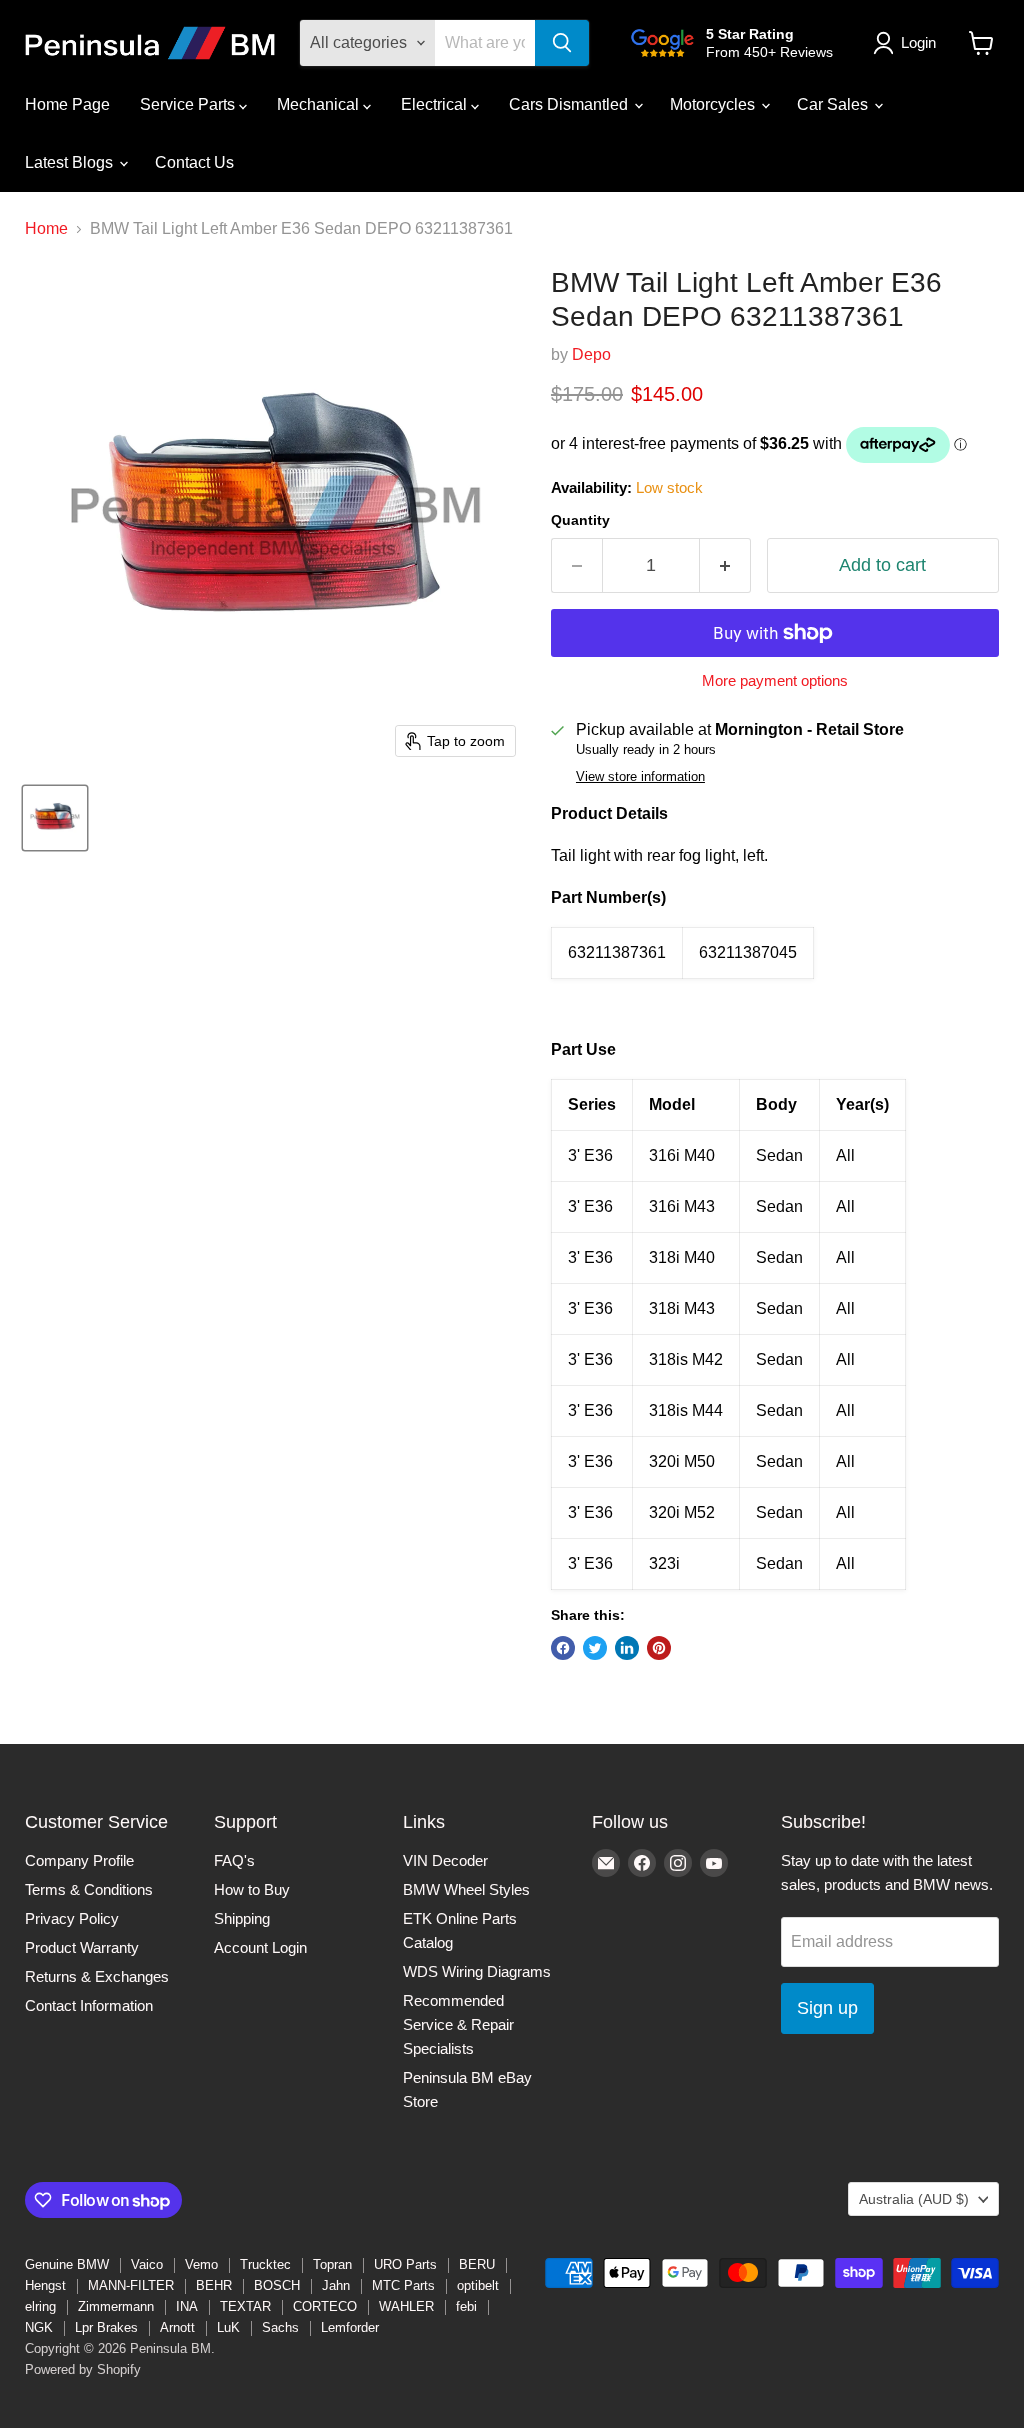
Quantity (580, 520)
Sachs (280, 2327)
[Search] (562, 43)
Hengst (45, 2285)
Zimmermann (116, 2306)
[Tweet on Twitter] (595, 1648)
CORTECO (325, 2306)
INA (187, 2306)
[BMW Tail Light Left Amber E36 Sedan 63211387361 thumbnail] (55, 818)
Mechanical (320, 104)
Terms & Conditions (89, 1889)
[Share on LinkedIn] (627, 1648)
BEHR (214, 2285)
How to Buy (252, 1889)
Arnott (177, 2327)
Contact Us (194, 162)
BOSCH (277, 2285)
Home (46, 228)
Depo (591, 354)
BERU (477, 2264)
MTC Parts (403, 2285)
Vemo (201, 2264)
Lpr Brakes (106, 2327)
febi (466, 2306)
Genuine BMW (67, 2264)
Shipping (242, 1918)
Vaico (147, 2264)
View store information (640, 777)
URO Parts (405, 2264)
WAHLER (406, 2306)
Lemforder (350, 2327)
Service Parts (189, 104)
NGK (39, 2327)
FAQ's (234, 1860)
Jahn (336, 2285)
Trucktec (265, 2264)
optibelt (478, 2285)
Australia (914, 2199)
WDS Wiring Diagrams (477, 1971)
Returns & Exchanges (97, 1976)
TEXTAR (245, 2306)
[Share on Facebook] (563, 1648)
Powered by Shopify (83, 2369)
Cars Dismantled (570, 104)
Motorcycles (714, 104)
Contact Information (89, 2005)
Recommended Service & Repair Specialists (458, 2024)
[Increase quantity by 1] (725, 565)
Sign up (827, 2008)
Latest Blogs (71, 162)
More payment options (775, 680)
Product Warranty (82, 1947)
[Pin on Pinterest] (659, 1648)
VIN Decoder (445, 1860)
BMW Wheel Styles (466, 1889)
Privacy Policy (72, 1918)
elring (40, 2306)
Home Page (67, 104)
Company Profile (79, 1860)
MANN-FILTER (131, 2285)
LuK (228, 2327)
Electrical (436, 104)
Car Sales (834, 104)
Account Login (260, 1947)
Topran (332, 2264)
